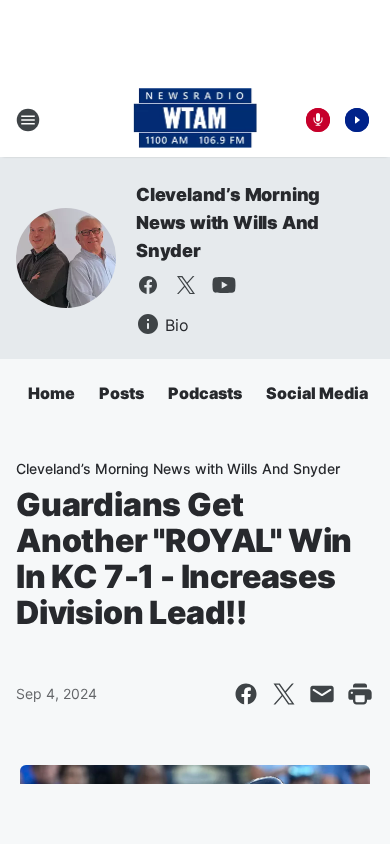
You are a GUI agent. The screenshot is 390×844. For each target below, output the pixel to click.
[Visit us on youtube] (224, 285)
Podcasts (205, 393)
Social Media (317, 393)
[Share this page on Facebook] (246, 694)
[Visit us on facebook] (148, 285)
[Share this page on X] (284, 694)
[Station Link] (195, 120)
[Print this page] (360, 694)
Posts (121, 393)
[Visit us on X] (186, 285)
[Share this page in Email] (322, 694)
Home (51, 393)
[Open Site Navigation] (28, 120)
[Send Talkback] (318, 120)
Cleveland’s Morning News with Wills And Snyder (228, 222)
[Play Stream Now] (357, 120)
